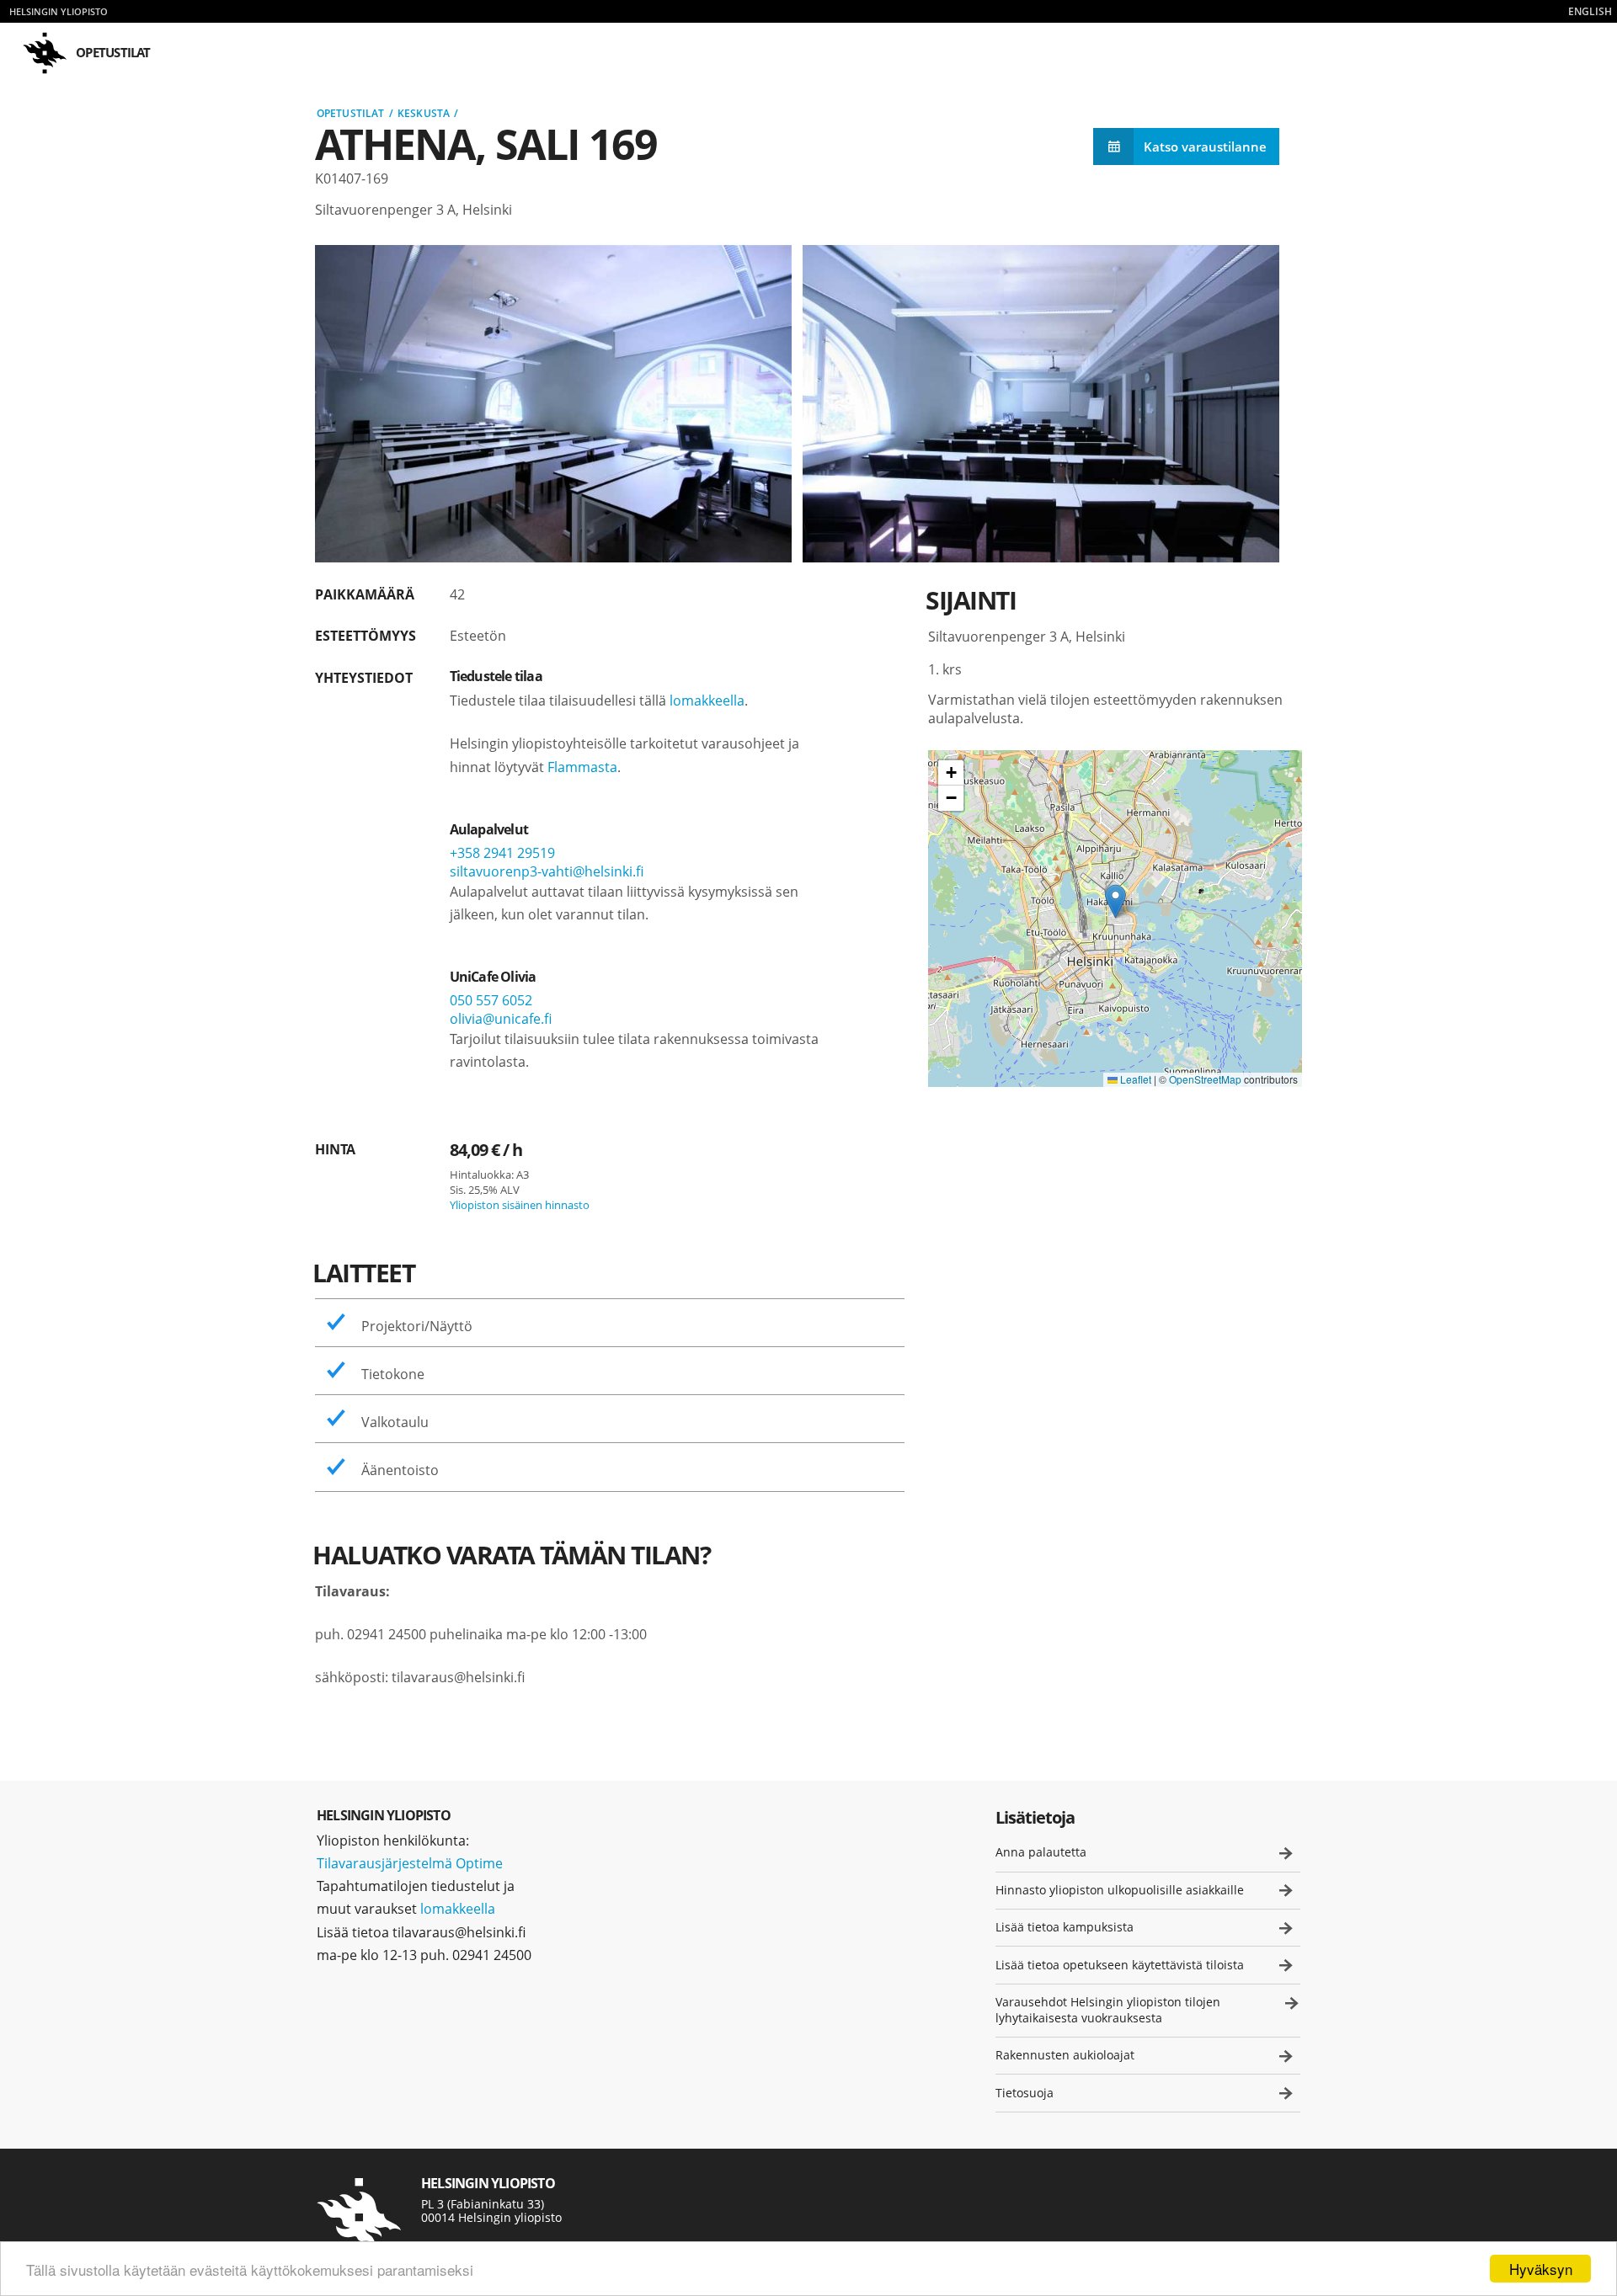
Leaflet (1134, 1079)
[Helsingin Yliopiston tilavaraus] (359, 2218)
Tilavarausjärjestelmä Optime (410, 1863)
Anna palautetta (1041, 1852)
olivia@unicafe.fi (501, 1019)
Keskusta (424, 113)
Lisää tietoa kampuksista (1065, 1927)
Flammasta (582, 767)
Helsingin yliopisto (59, 11)
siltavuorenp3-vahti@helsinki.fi (547, 871)
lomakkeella (707, 701)
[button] (1115, 901)
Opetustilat (350, 113)
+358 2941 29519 (502, 853)
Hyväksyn (1541, 2269)
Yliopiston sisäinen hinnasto (520, 1205)
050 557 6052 (491, 1000)
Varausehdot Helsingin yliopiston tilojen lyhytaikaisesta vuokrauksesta (1108, 2010)
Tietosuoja (1025, 2093)
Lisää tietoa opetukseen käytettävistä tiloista (1120, 1965)
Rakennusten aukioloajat (1065, 2055)
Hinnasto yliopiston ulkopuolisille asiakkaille (1120, 1890)
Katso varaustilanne (1205, 146)
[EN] (1590, 11)
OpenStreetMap (1205, 1079)
